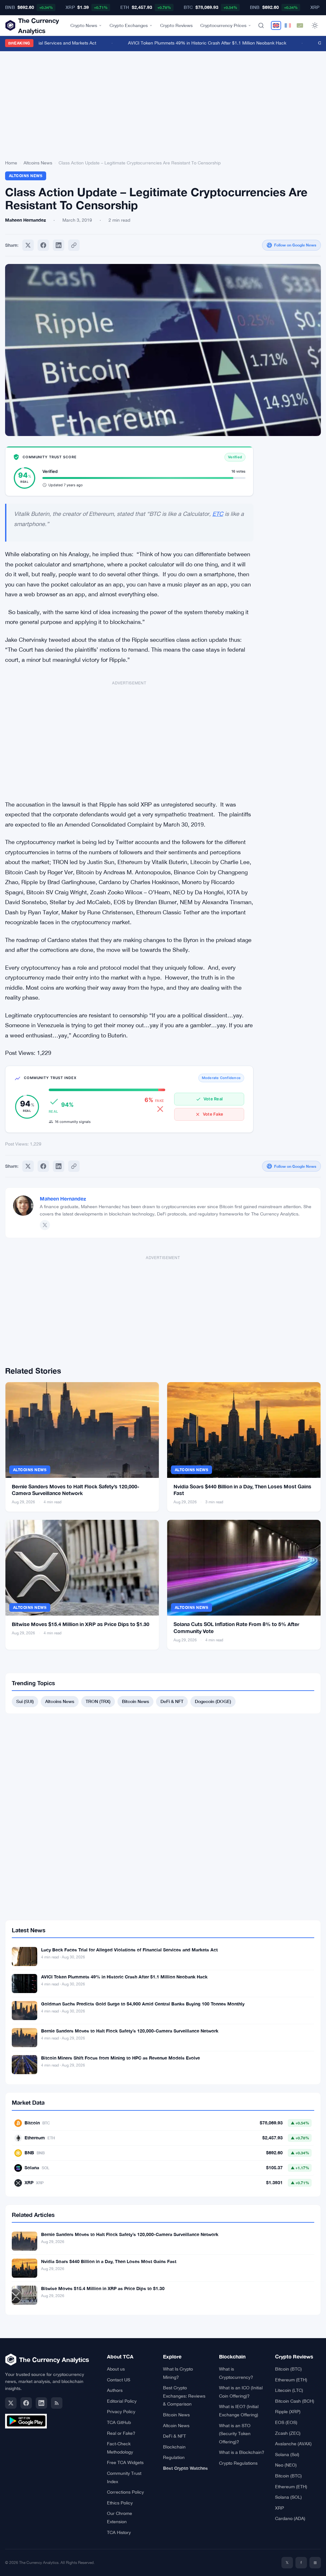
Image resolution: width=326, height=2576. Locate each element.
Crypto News (84, 25)
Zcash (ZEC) (288, 2433)
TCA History (119, 2532)
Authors (115, 2390)
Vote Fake (213, 1114)
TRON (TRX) (98, 1701)
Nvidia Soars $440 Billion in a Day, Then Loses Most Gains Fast (109, 2261)
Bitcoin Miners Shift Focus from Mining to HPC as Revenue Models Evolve (120, 2058)
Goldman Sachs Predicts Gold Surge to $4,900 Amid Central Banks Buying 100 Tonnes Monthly (143, 2004)
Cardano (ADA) (290, 2518)
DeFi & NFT (172, 1701)
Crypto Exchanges (129, 25)
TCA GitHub (119, 2422)
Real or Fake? (121, 2433)
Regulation (174, 2457)
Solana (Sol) (287, 2455)
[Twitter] (28, 245)
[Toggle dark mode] (315, 25)
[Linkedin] (59, 245)
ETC (218, 514)
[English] (276, 25)
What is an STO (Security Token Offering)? (235, 2434)
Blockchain (174, 2447)
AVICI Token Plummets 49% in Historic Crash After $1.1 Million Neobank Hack (193, 43)
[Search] (261, 25)
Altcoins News (38, 163)
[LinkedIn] (41, 2403)
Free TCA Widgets (125, 2462)
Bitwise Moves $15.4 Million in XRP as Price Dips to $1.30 (81, 1624)
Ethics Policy (120, 2503)
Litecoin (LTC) (289, 2390)
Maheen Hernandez (63, 1198)
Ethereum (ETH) (291, 2380)
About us (116, 2369)
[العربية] (300, 25)
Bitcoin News (135, 1701)
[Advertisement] (163, 107)
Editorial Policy (122, 2401)
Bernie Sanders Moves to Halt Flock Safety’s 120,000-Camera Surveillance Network (130, 2031)
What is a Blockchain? (242, 2452)
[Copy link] (74, 245)
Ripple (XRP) (288, 2412)
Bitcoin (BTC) (288, 2369)
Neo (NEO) (286, 2465)
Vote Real (213, 1099)
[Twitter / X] (45, 1225)
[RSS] (57, 2403)
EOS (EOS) (286, 2422)
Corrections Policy (125, 2492)
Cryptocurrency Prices (223, 25)
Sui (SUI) (25, 1701)
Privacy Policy (121, 2412)
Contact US (119, 2380)
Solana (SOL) (288, 2497)
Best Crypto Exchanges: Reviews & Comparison (184, 2396)
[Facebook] (43, 245)
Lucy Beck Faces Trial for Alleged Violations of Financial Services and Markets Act (129, 1950)
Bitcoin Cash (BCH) (295, 2401)
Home (11, 163)
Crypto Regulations (238, 2463)
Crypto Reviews (176, 25)
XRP (280, 2508)
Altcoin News (176, 2426)
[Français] (288, 25)
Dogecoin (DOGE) (213, 1701)
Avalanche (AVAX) (293, 2444)
